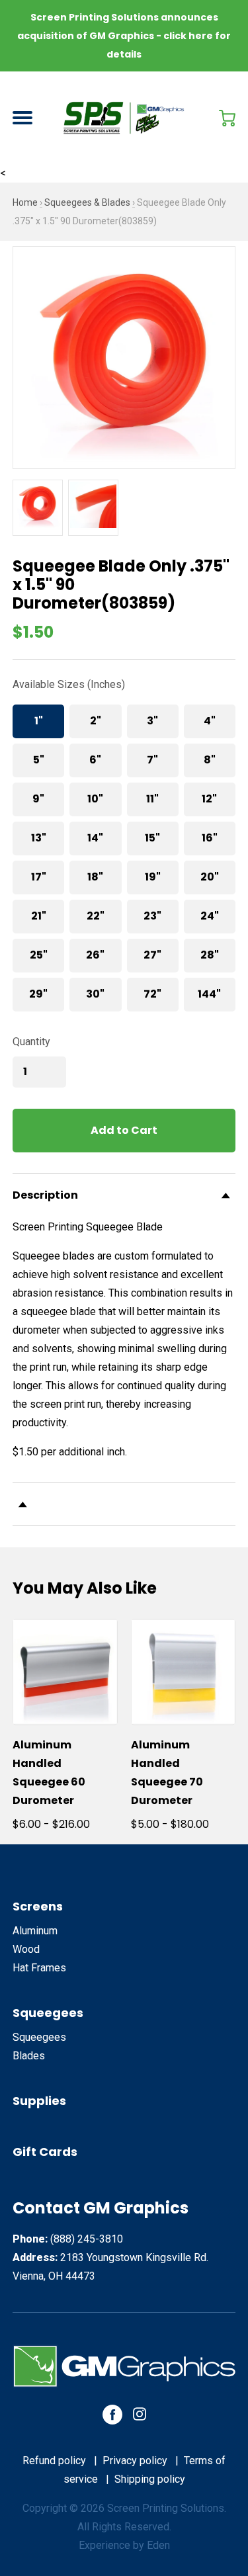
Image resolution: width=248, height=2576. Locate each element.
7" (152, 760)
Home (25, 202)
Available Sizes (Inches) (69, 684)
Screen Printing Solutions (166, 2508)
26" (95, 955)
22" (96, 916)
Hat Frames (39, 1968)
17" (39, 877)
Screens (38, 1906)
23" (152, 916)
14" (95, 838)
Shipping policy (150, 2479)
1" (39, 721)
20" (210, 877)
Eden (158, 2545)
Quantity (31, 1042)
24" (210, 916)
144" (209, 994)
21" (39, 916)
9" (38, 799)
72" (152, 994)
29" (38, 994)
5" (39, 760)
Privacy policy (135, 2461)
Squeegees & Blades (87, 202)
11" (152, 799)
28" (210, 955)
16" (210, 838)
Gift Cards (45, 2152)
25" (39, 955)
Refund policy (54, 2461)
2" (96, 721)
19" (153, 877)
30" (95, 994)
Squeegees (48, 2013)
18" (95, 877)
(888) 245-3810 (87, 2239)
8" (210, 760)
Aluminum (35, 1931)
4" (210, 721)
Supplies (39, 2101)
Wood (26, 1949)
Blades (29, 2056)
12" (209, 799)
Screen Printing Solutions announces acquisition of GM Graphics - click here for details (124, 36)
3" (152, 721)
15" (152, 838)
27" (152, 955)
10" (95, 799)
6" (95, 760)
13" (39, 838)
